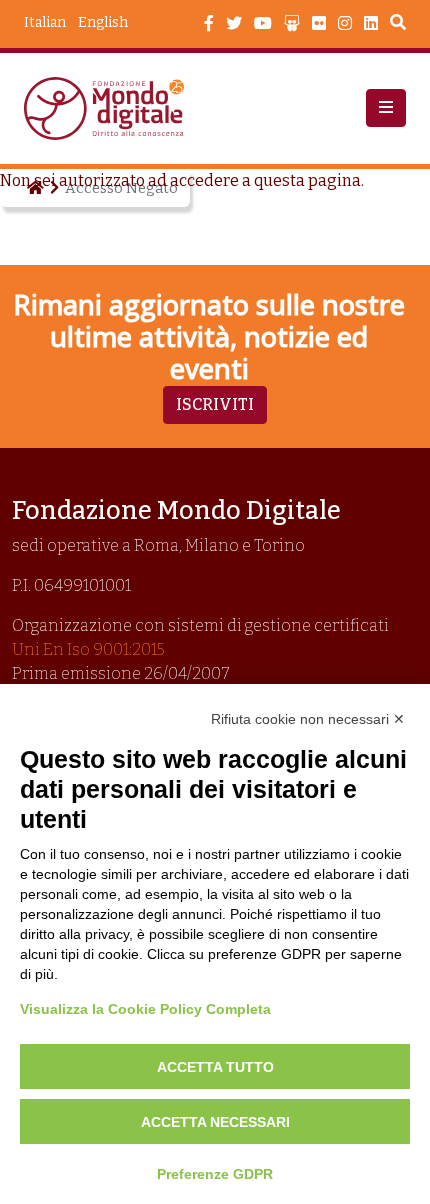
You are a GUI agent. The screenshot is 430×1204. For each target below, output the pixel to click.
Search (398, 25)
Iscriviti (215, 404)
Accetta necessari (215, 1122)
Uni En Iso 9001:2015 (88, 649)
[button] (386, 108)
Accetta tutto (215, 1067)
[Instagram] (345, 24)
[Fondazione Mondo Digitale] (110, 108)
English (103, 22)
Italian (45, 22)
